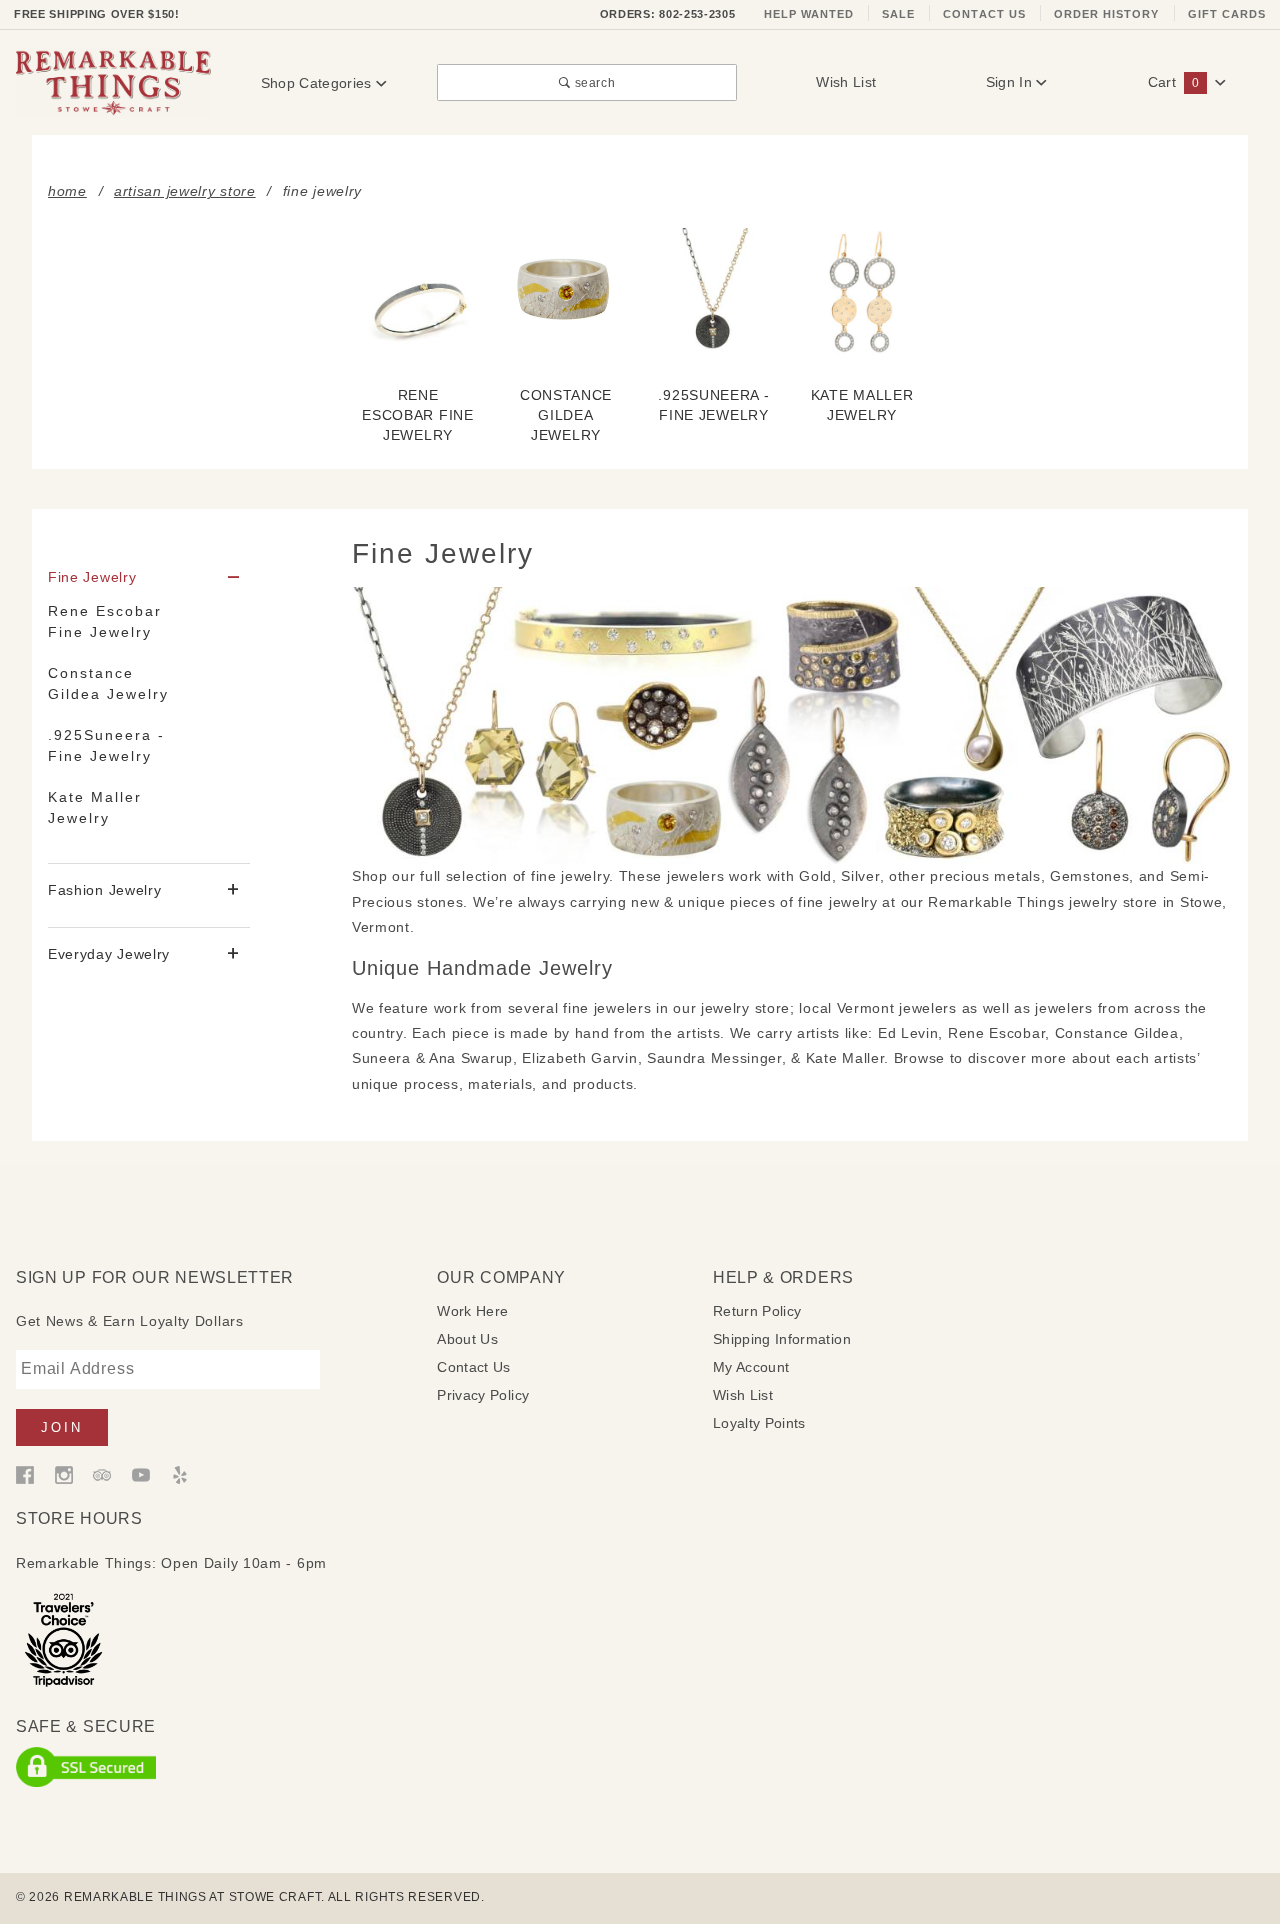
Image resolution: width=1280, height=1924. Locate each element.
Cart (1173, 82)
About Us (467, 1339)
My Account (751, 1367)
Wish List (846, 82)
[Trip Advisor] (102, 1474)
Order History (1107, 14)
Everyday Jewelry (109, 954)
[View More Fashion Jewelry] (233, 890)
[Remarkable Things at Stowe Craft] (113, 82)
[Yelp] (180, 1474)
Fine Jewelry (92, 577)
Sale (898, 14)
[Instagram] (64, 1474)
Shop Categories (319, 83)
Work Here (472, 1311)
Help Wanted (809, 14)
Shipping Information (782, 1339)
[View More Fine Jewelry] (233, 578)
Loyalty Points (759, 1423)
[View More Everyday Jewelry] (233, 954)
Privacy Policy (483, 1395)
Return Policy (757, 1311)
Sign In (1011, 82)
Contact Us (984, 14)
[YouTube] (141, 1474)
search (593, 82)
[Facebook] (25, 1474)
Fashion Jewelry (105, 890)
